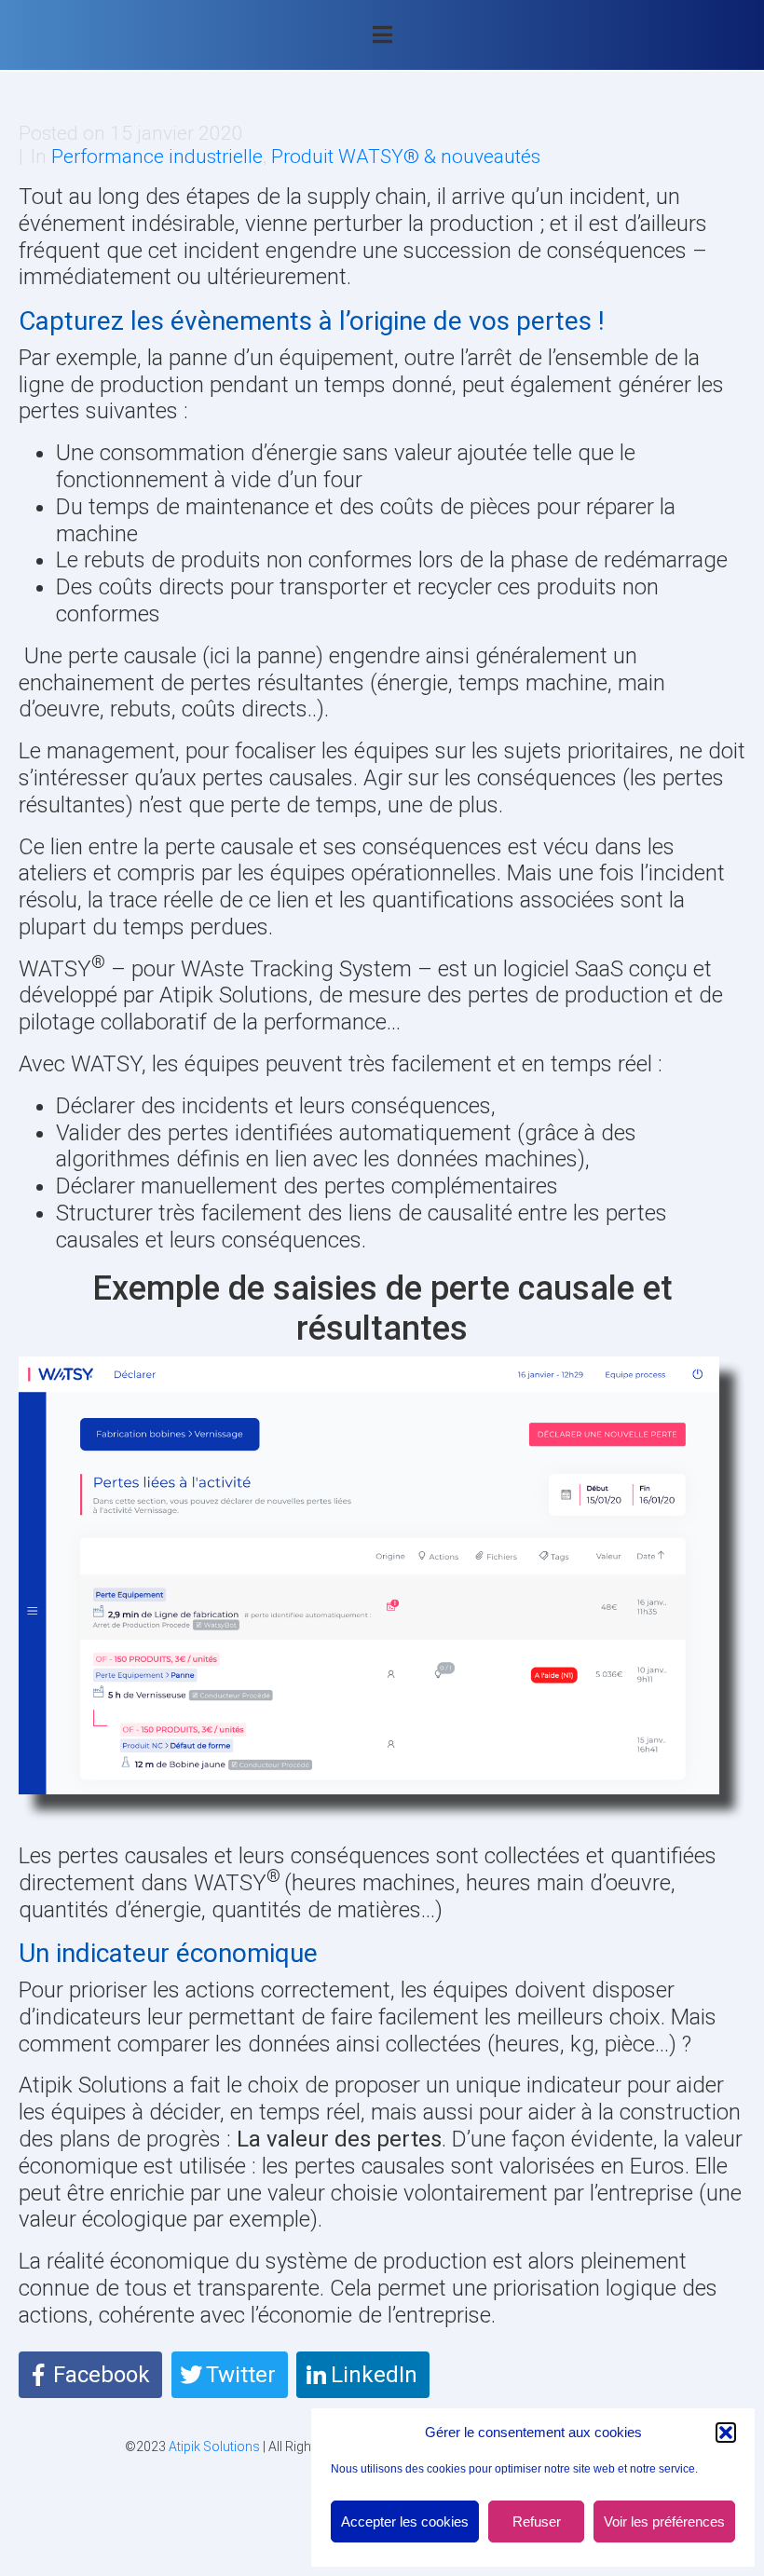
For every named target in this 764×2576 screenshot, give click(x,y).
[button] (726, 2433)
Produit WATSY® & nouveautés (406, 157)
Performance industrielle (157, 157)
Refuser (537, 2521)
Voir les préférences (664, 2521)
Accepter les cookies (405, 2521)
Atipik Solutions (214, 2447)
